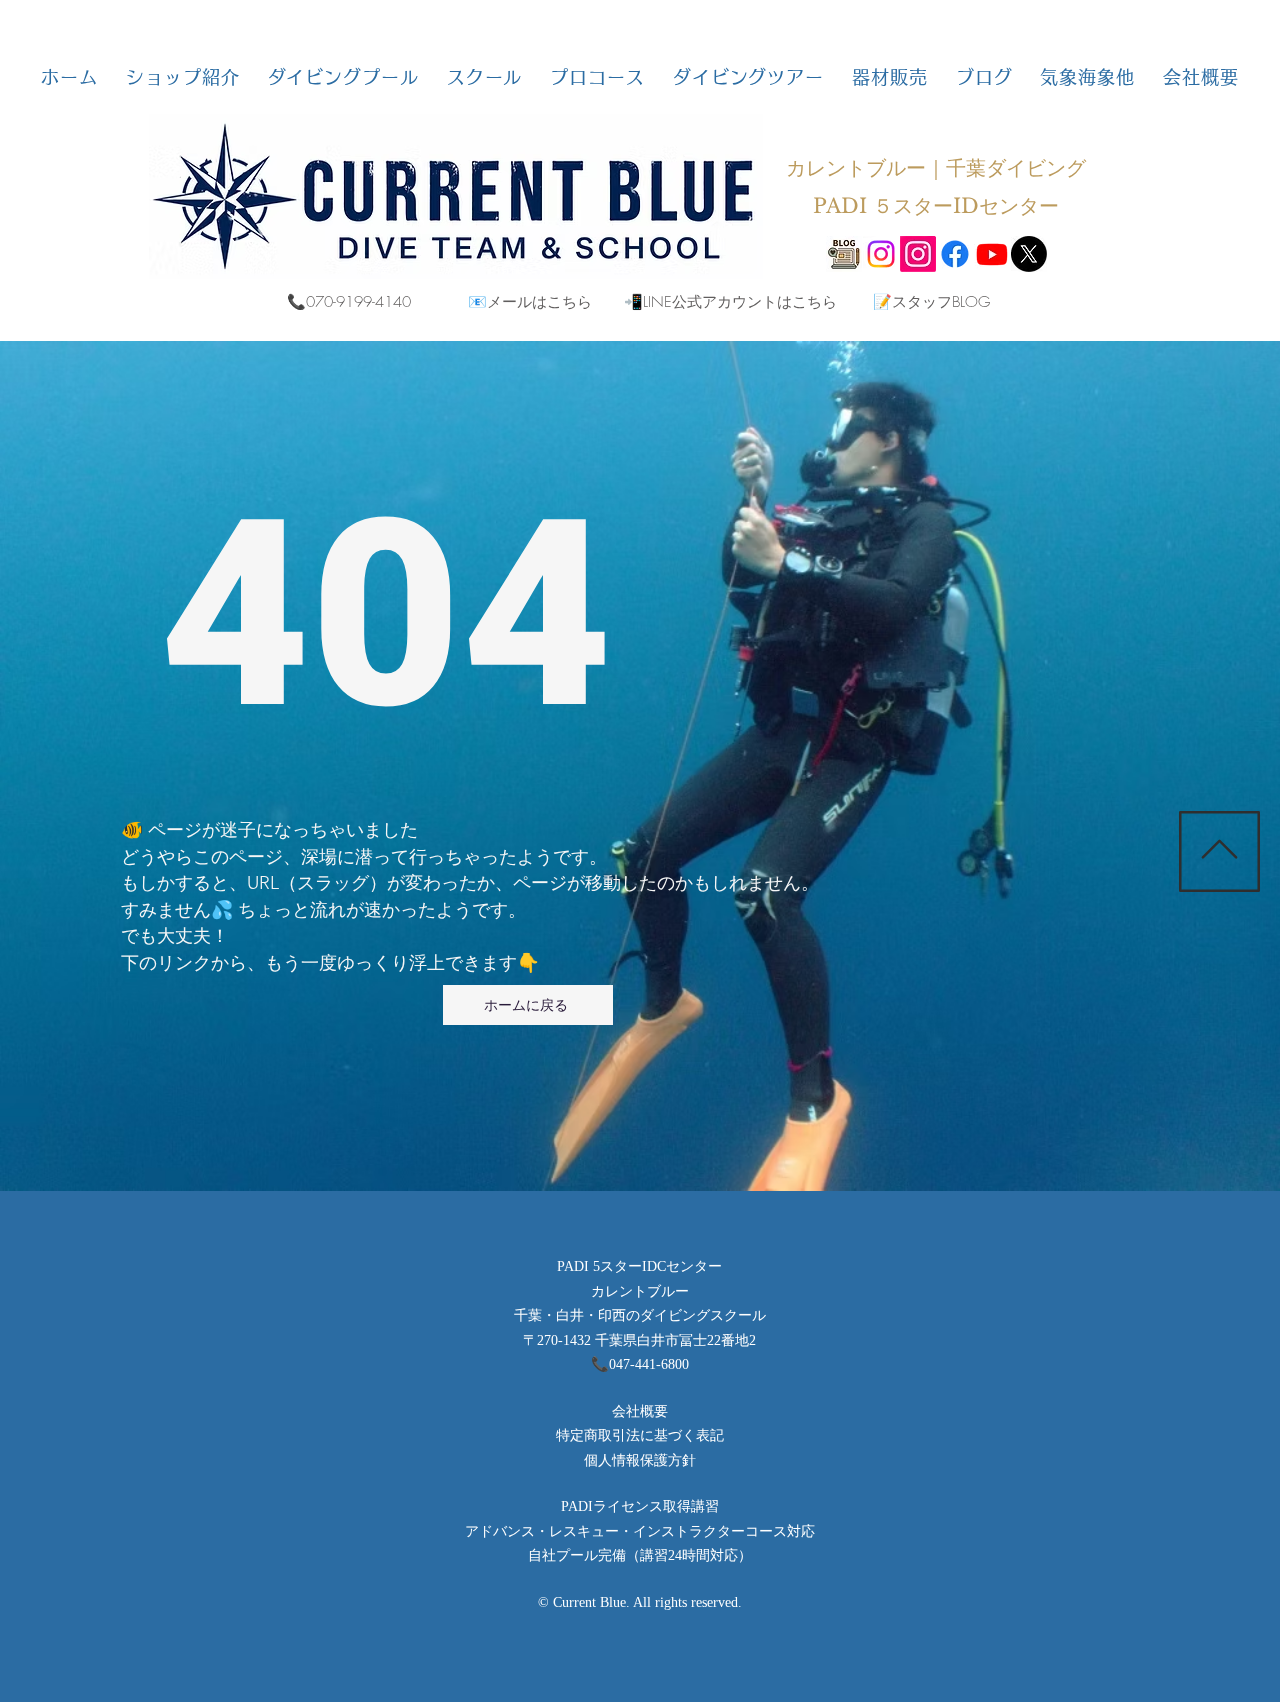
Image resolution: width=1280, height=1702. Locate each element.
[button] (182, 77)
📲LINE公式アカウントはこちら (730, 302)
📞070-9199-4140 (349, 302)
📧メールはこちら (530, 302)
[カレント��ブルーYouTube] (992, 254)
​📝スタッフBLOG (931, 302)
